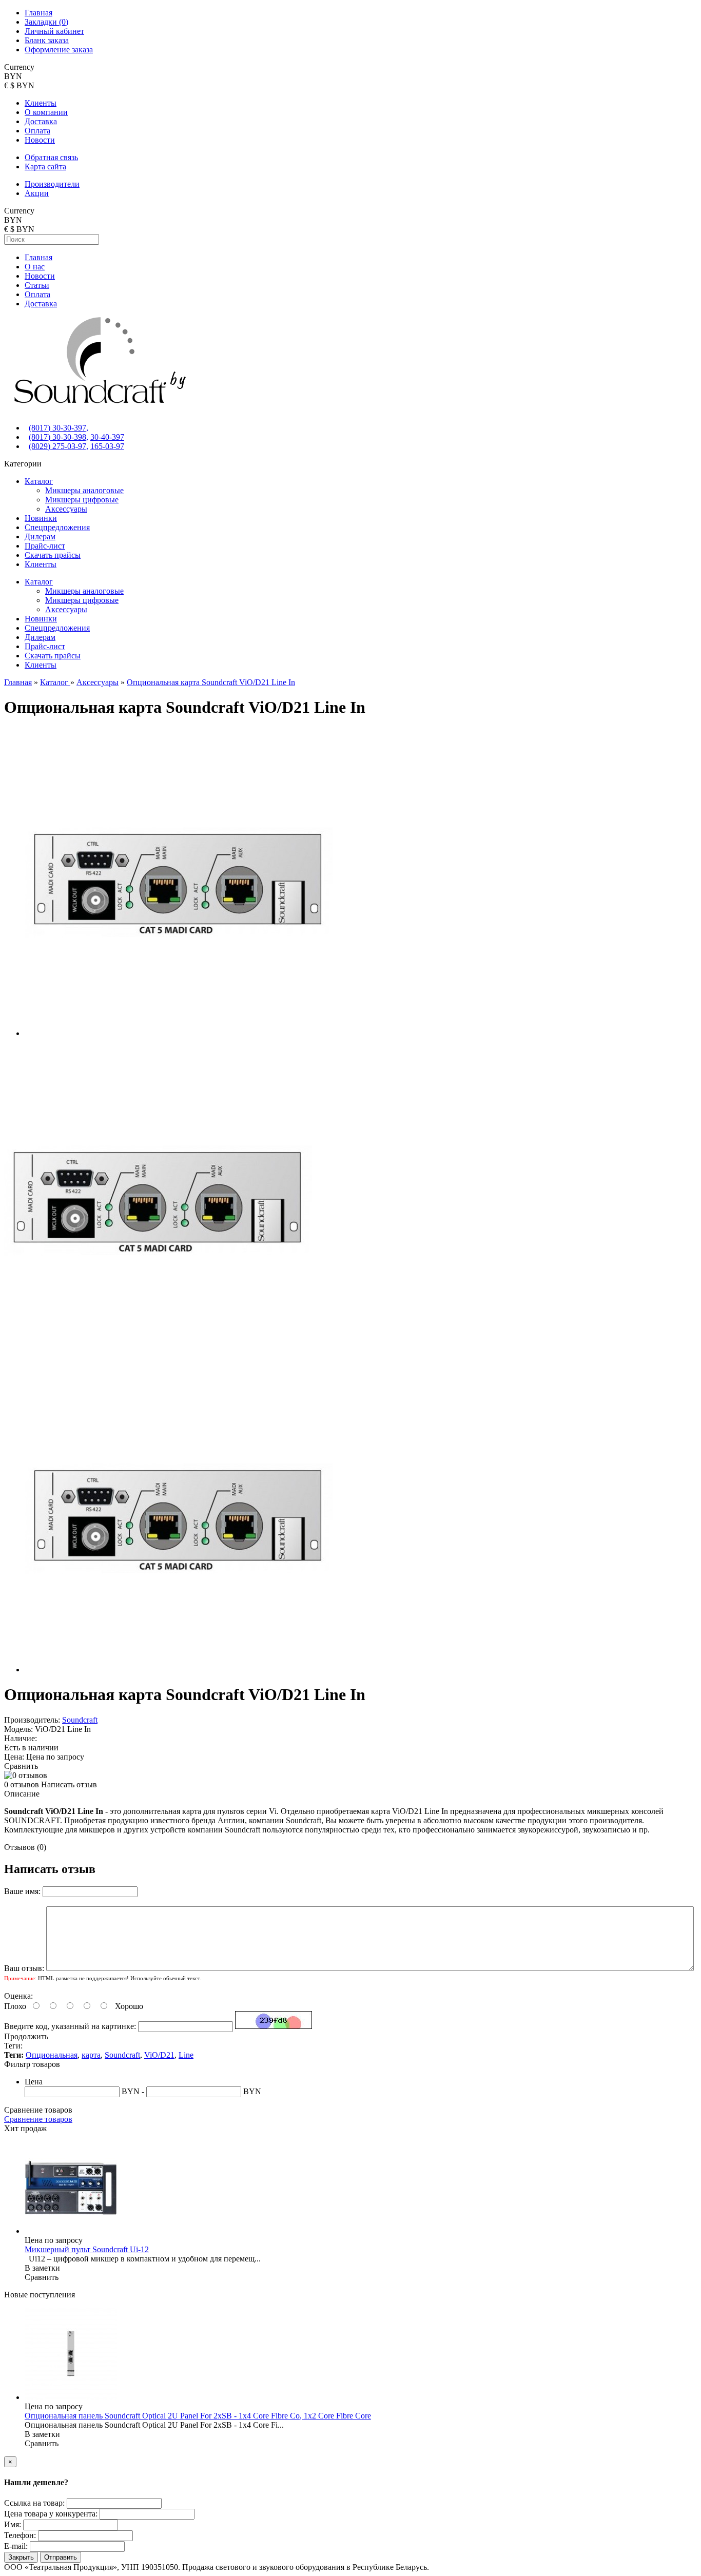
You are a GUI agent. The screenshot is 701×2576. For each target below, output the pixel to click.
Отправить (61, 2557)
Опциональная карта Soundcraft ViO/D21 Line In (211, 682)
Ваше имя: (22, 1891)
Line (186, 2055)
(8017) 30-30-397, (59, 428)
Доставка (41, 121)
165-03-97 (107, 446)
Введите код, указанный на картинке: (70, 2026)
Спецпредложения (57, 527)
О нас (35, 267)
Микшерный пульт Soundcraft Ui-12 (87, 2249)
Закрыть (21, 2557)
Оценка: (18, 1996)
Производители (52, 184)
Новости (40, 140)
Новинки (41, 518)
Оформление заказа (59, 50)
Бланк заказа (47, 40)
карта (91, 2055)
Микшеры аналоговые (84, 490)
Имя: (13, 2524)
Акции (37, 193)
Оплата (37, 131)
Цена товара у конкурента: (51, 2514)
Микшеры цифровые (82, 500)
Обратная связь (51, 157)
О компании (46, 112)
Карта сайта (45, 167)
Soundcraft (80, 1720)
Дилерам (40, 536)
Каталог (39, 481)
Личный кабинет (54, 31)
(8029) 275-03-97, (59, 446)
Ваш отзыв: (24, 1968)
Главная (38, 13)
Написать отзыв (69, 1784)
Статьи (37, 285)
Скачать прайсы (53, 555)
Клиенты (41, 103)
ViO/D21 (159, 2055)
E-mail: (16, 2546)
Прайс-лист (45, 546)
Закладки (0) (46, 22)
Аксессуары (66, 509)
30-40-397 (107, 437)
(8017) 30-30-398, (59, 437)
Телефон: (20, 2535)
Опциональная (52, 2055)
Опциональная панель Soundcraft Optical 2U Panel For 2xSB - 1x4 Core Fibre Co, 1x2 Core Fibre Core (198, 2416)
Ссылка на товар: (34, 2503)
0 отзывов (22, 1784)
